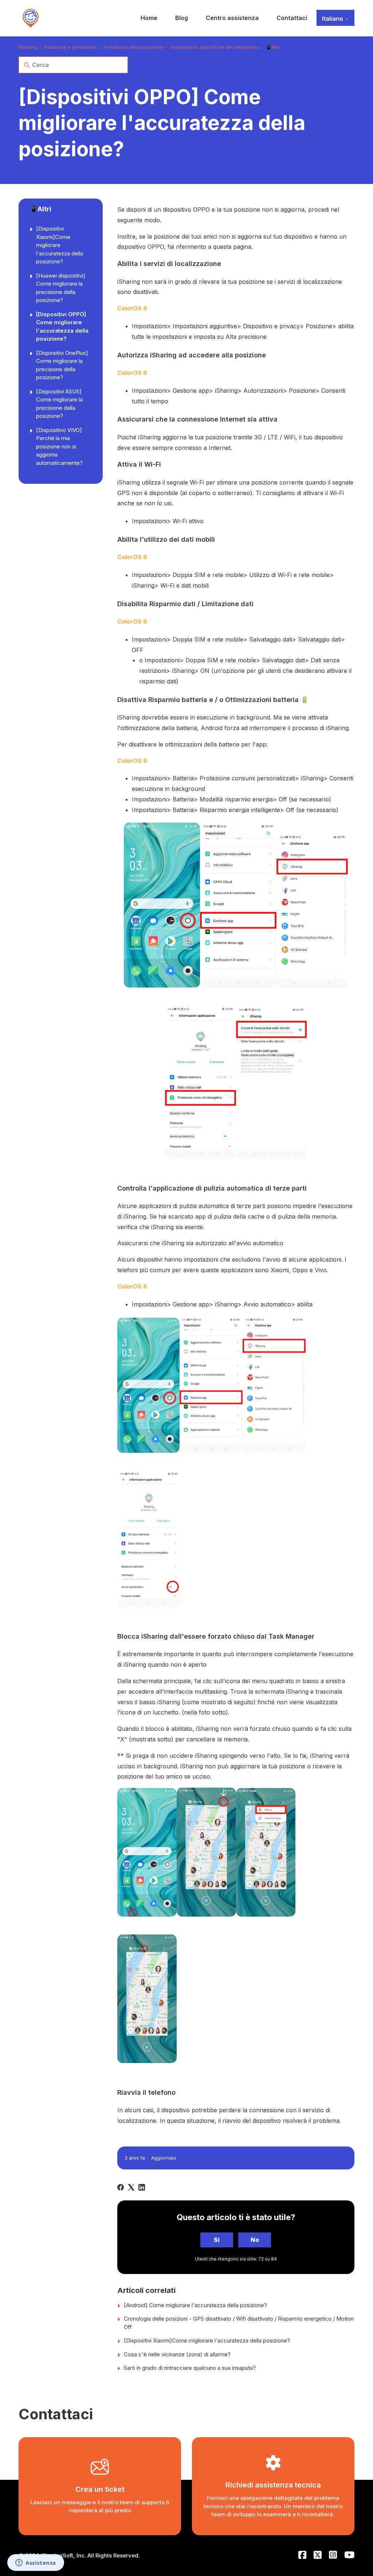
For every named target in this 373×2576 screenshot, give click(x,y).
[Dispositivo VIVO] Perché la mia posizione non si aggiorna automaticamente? (59, 446)
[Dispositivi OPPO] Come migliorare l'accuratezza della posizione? (62, 327)
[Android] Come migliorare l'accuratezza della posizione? (195, 2305)
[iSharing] (31, 18)
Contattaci (292, 18)
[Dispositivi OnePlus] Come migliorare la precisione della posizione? (62, 365)
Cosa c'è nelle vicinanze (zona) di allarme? (177, 2354)
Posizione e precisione (70, 47)
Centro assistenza (232, 18)
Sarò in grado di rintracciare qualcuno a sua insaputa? (190, 2368)
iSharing (28, 47)
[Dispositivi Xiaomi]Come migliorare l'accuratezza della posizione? (60, 245)
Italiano (333, 19)
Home (149, 18)
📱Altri (273, 47)
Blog (182, 18)
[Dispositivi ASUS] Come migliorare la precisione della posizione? (59, 404)
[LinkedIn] (142, 2187)
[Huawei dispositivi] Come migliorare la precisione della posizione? (61, 288)
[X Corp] (131, 2187)
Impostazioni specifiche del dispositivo (214, 47)
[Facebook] (121, 2187)
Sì (217, 2240)
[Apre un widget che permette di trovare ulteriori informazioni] (36, 2563)
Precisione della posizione (133, 47)
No (255, 2240)
